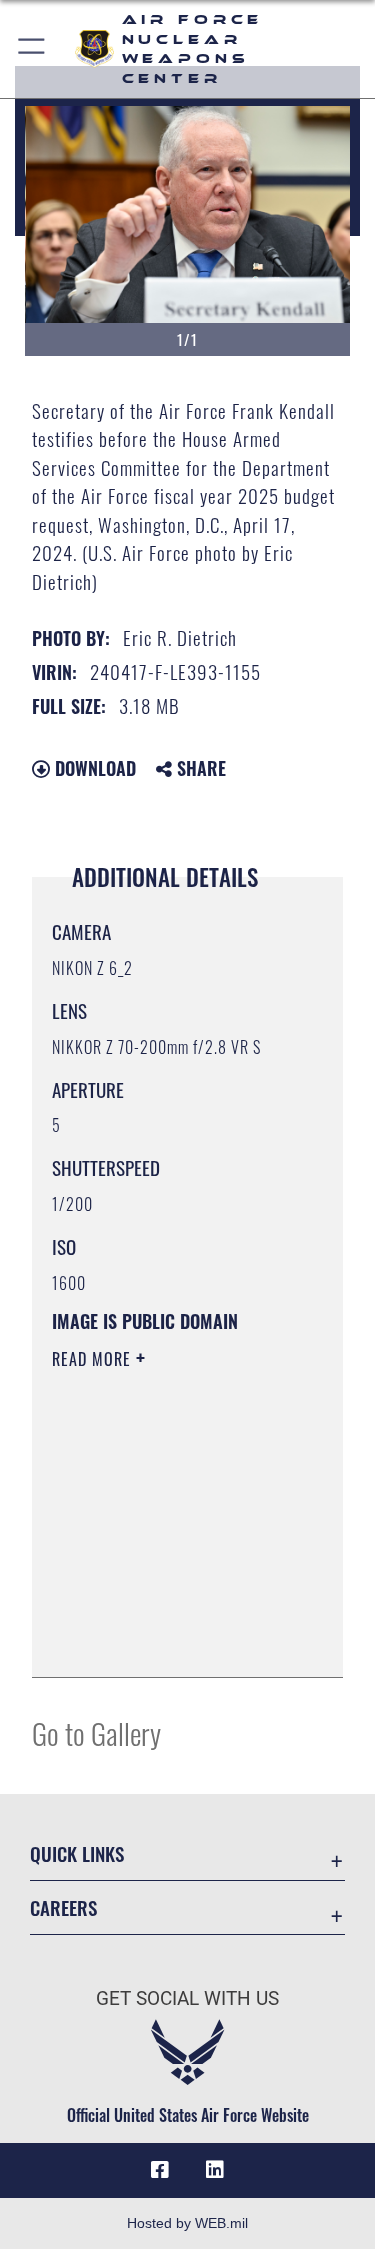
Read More (94, 1359)
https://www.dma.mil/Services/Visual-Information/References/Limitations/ (173, 1640)
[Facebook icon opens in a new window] (160, 2170)
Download (93, 768)
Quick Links (77, 1853)
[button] (32, 49)
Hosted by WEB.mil (187, 2223)
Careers (63, 1907)
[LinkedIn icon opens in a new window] (215, 2170)
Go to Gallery (96, 1732)
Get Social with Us (187, 1998)
